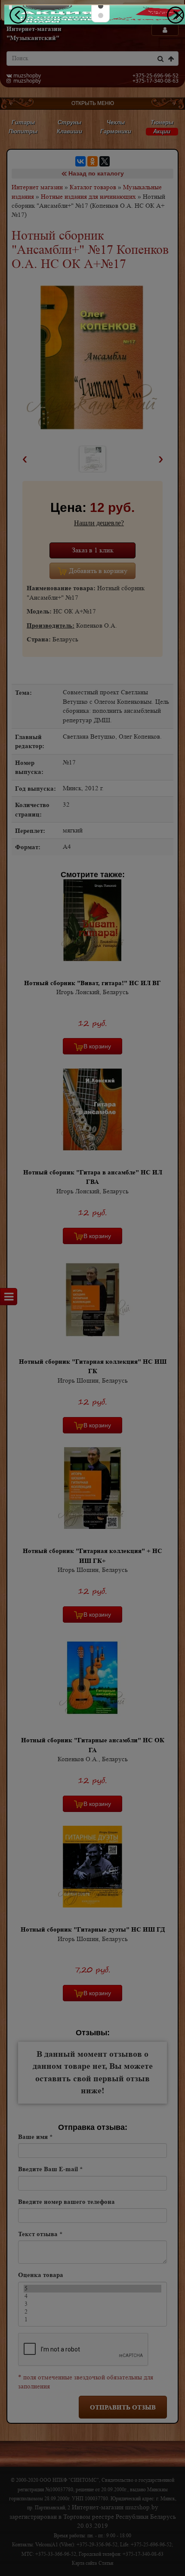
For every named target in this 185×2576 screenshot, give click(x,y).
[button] (101, 6)
